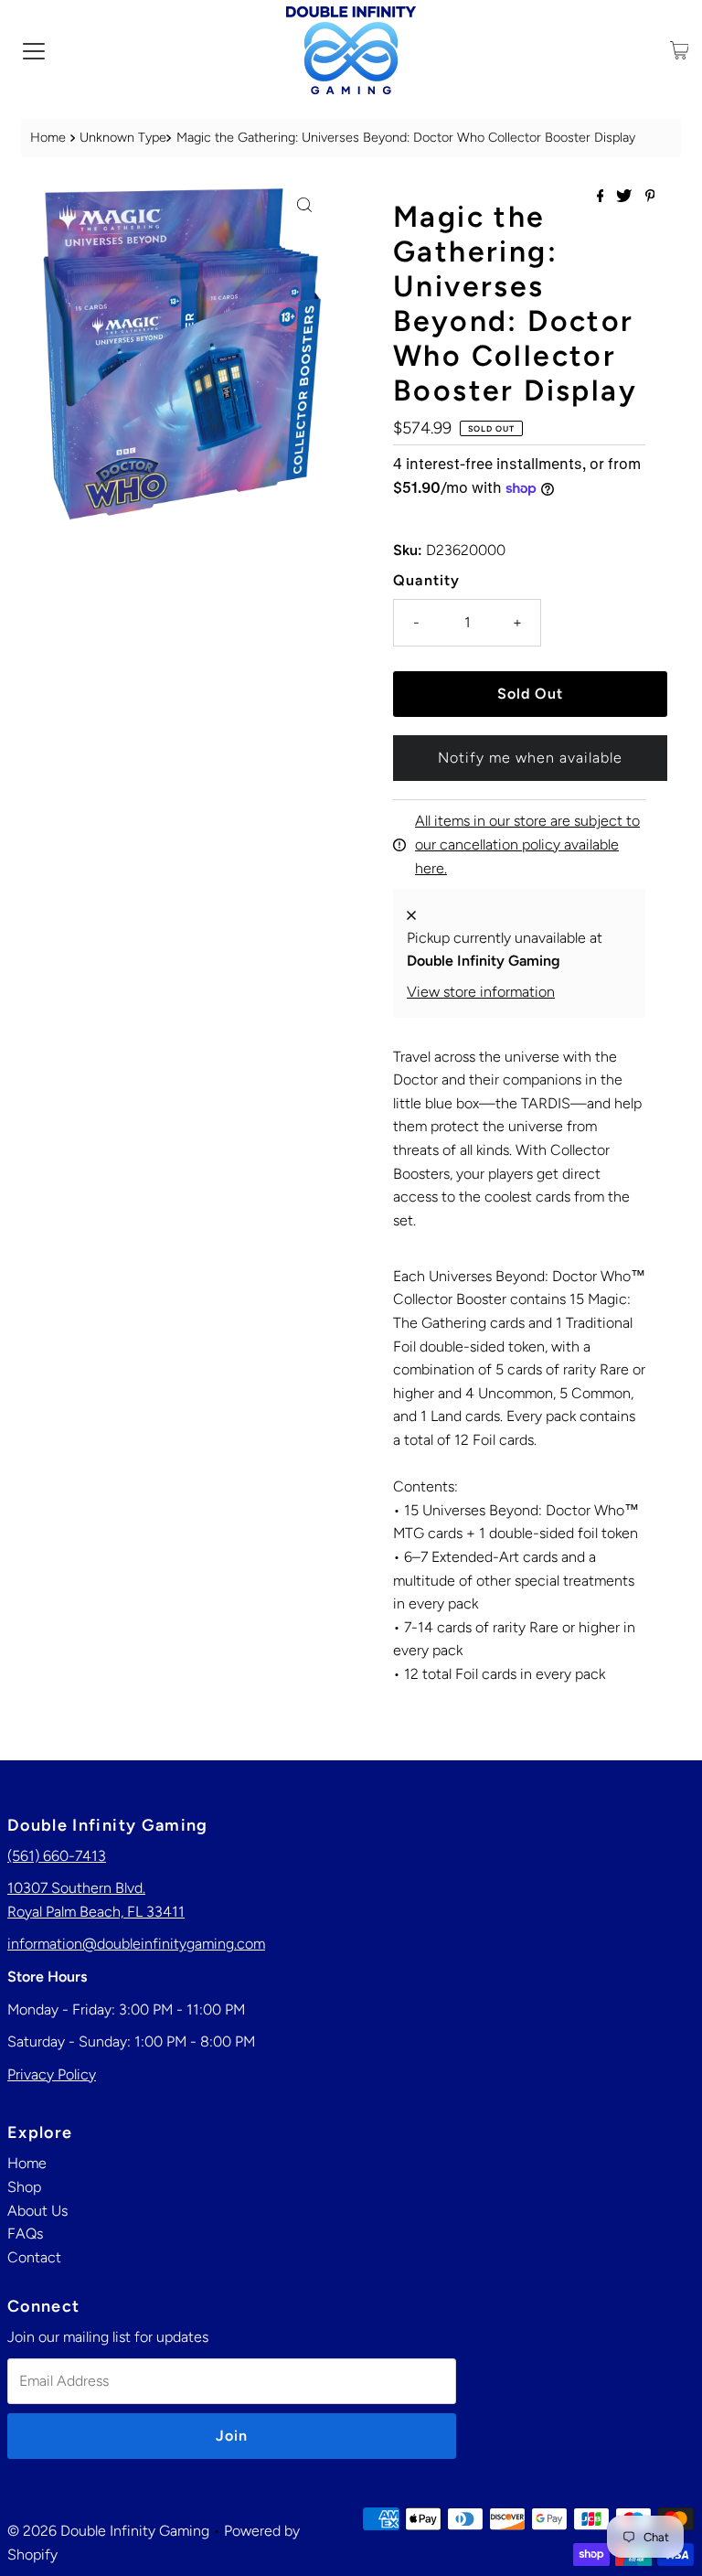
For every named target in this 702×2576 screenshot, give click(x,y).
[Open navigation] (34, 50)
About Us (37, 2211)
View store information (481, 992)
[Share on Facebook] (602, 197)
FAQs (25, 2234)
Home (48, 137)
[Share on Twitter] (626, 197)
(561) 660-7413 (57, 1856)
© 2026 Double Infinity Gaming (108, 2531)
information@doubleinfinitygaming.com (136, 1944)
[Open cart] (680, 50)
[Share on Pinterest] (650, 197)
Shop (24, 2187)
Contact (34, 2257)
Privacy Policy (52, 2074)
